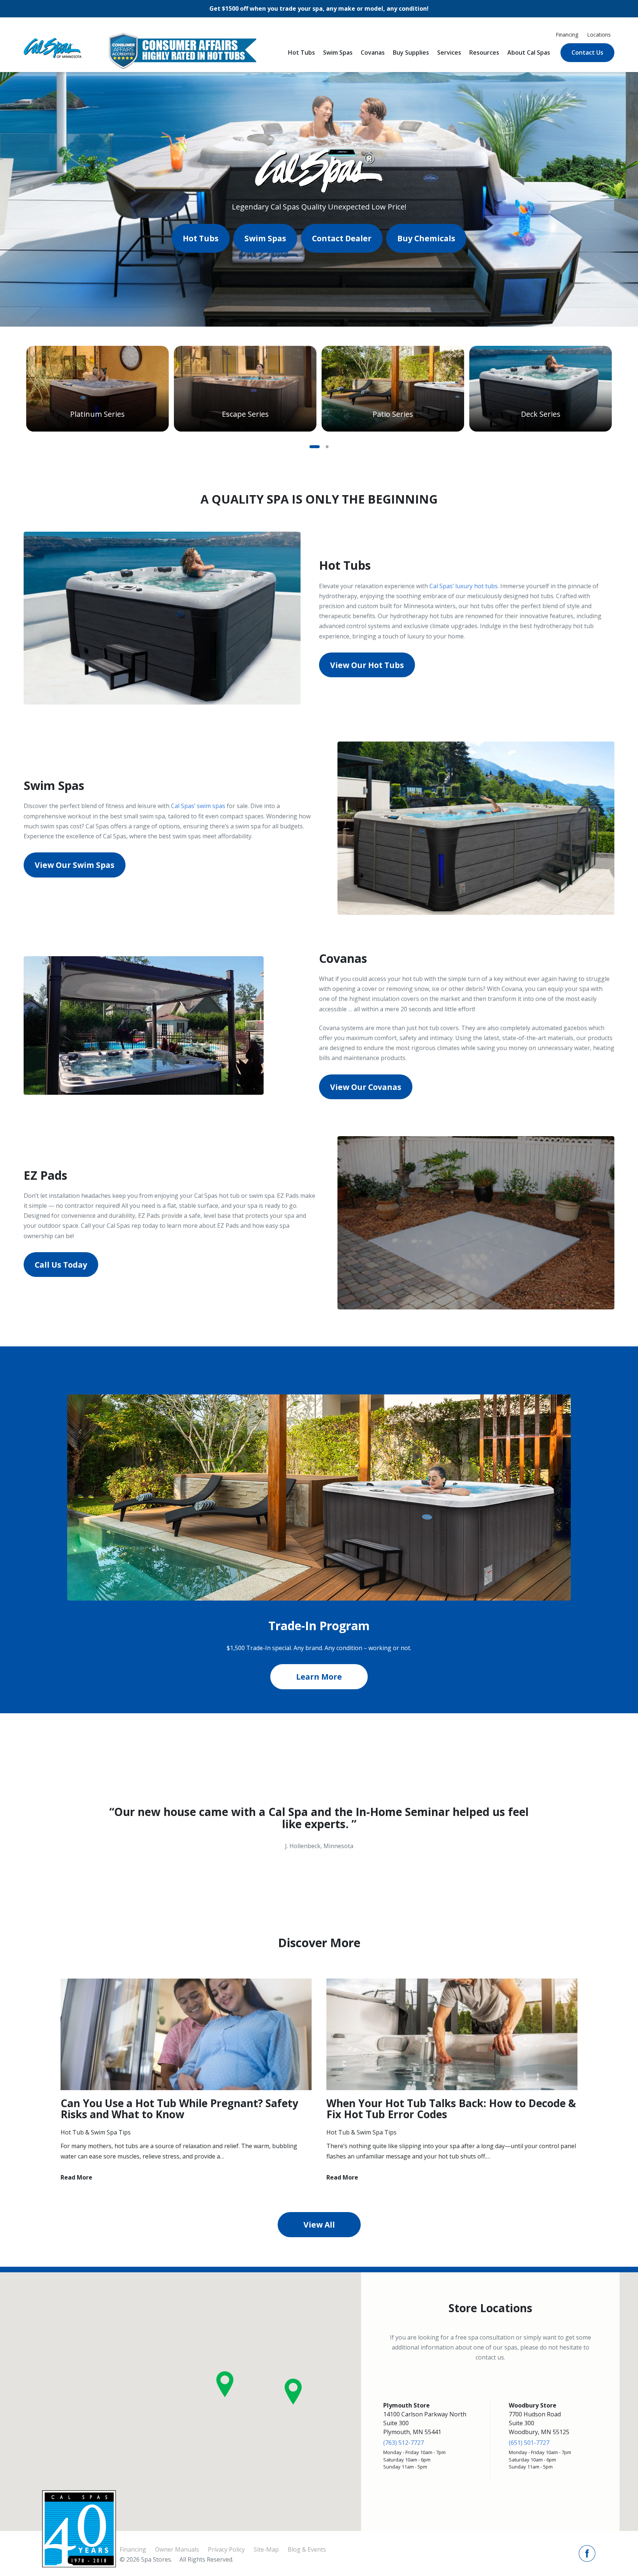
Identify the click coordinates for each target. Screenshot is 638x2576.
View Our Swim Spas (75, 865)
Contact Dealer (342, 238)
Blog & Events (307, 2549)
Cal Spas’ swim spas (198, 806)
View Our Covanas (366, 1087)
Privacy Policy (226, 2549)
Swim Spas (338, 52)
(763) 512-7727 (404, 2443)
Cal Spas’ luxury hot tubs (464, 586)
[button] (225, 2384)
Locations (599, 35)
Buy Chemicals (426, 238)
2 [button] (329, 447)
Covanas (373, 52)
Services (449, 52)
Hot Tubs (301, 52)
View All (319, 2225)
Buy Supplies (411, 52)
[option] (97, 389)
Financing (567, 35)
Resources (484, 52)
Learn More (319, 1677)
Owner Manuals (177, 2549)
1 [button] (315, 447)
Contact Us (587, 52)
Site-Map (266, 2549)
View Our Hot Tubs (367, 665)
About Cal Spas (529, 52)
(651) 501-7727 (529, 2443)
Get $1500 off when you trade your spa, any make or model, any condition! (319, 8)
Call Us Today (61, 1265)
